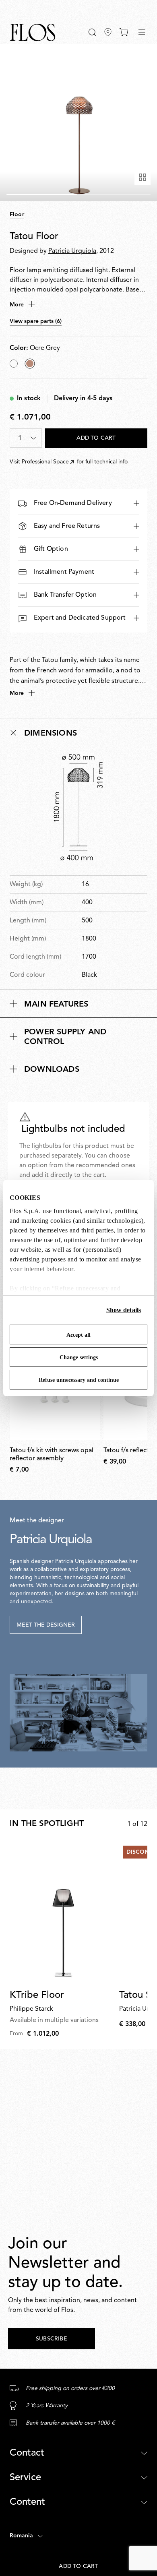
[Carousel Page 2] (115, 194)
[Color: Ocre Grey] (30, 364)
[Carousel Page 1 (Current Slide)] (42, 194)
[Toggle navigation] (142, 32)
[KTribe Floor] (63, 1912)
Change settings (79, 1357)
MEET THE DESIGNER (46, 1625)
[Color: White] (14, 364)
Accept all (78, 1335)
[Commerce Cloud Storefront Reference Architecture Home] (33, 32)
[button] (92, 32)
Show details (124, 1310)
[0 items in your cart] (124, 32)
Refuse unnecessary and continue (79, 1380)
